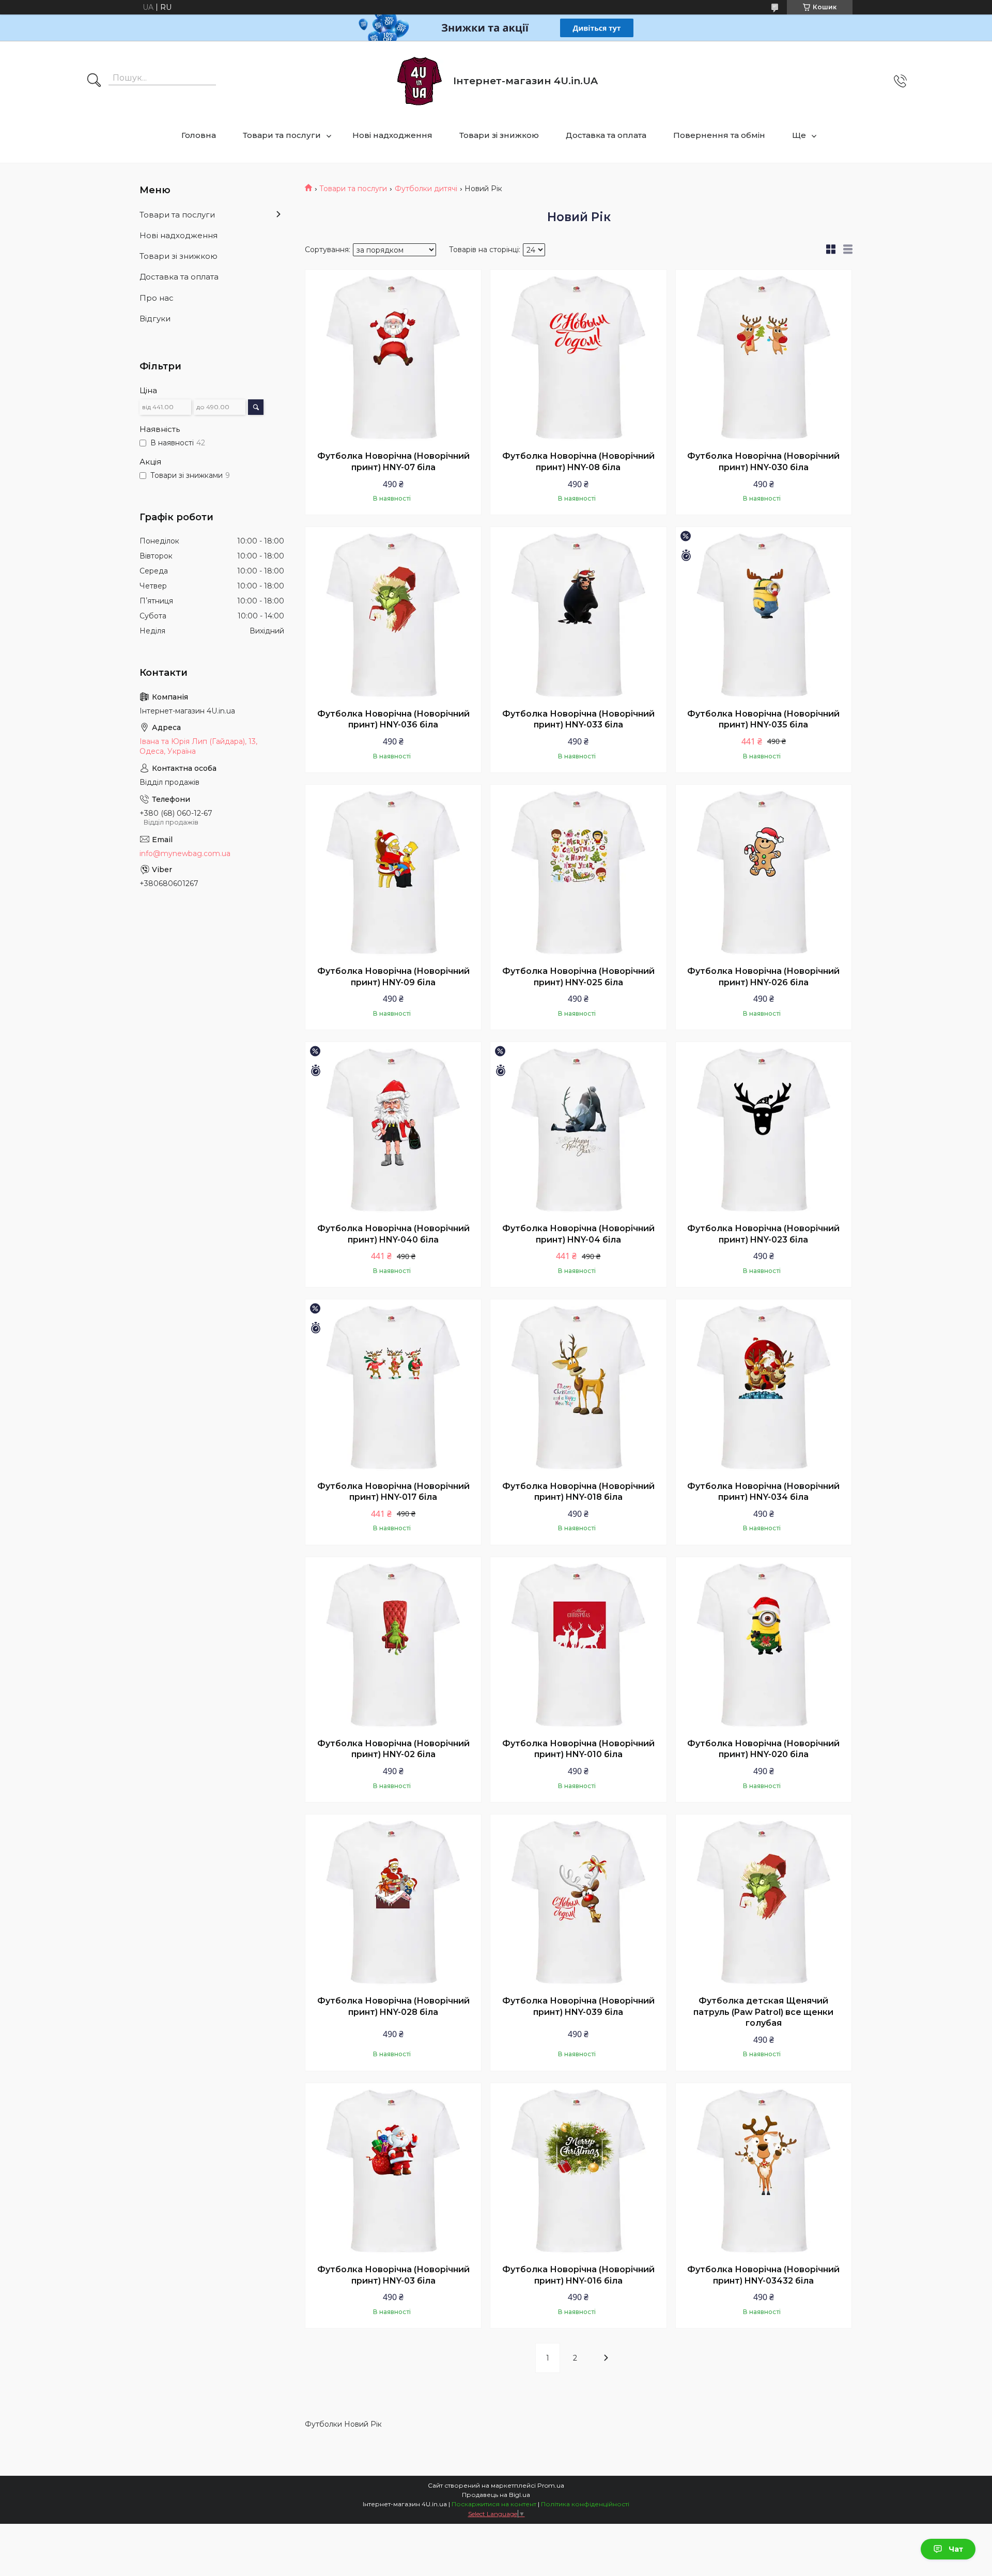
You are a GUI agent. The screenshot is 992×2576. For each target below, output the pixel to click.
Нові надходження (392, 135)
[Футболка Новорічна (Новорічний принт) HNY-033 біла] (578, 615)
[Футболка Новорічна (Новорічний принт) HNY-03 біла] (393, 2171)
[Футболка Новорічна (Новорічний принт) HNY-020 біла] (764, 1645)
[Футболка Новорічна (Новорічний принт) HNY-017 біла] (393, 1387)
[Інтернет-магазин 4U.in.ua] (420, 81)
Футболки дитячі (426, 189)
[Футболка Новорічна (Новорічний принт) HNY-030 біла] (764, 358)
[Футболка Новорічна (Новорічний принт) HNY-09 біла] (393, 873)
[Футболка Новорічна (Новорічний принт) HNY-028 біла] (393, 1902)
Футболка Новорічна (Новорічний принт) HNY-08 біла (578, 462)
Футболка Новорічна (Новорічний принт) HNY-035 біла (763, 719)
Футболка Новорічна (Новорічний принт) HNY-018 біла (578, 1492)
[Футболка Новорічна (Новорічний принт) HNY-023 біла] (764, 1130)
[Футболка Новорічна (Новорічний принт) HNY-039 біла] (578, 1902)
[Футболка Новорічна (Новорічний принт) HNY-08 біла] (578, 358)
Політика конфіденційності (585, 2504)
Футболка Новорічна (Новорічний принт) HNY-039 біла (578, 2006)
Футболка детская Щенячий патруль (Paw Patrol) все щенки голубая (763, 2012)
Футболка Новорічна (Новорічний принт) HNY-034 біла (763, 1492)
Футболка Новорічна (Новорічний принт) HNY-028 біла (393, 2006)
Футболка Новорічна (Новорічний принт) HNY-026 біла (763, 977)
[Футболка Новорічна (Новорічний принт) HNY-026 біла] (764, 873)
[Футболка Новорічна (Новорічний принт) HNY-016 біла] (578, 2171)
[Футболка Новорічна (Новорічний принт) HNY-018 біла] (578, 1387)
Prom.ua (551, 2485)
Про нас (157, 298)
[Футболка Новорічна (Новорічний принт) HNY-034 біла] (764, 1387)
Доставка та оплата (606, 135)
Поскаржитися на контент (494, 2504)
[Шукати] (94, 81)
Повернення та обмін (719, 135)
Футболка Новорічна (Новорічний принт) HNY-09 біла (393, 977)
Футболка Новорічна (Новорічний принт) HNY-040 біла (393, 1234)
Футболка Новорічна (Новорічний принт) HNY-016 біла (578, 2275)
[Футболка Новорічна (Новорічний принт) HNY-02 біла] (393, 1645)
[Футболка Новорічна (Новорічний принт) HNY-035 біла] (764, 615)
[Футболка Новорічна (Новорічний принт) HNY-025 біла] (578, 873)
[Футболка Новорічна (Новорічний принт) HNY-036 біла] (393, 615)
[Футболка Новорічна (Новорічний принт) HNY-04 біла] (578, 1130)
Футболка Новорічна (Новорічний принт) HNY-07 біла (393, 462)
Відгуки (155, 319)
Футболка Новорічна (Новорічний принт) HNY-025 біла (578, 977)
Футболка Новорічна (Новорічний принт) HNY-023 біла (763, 1234)
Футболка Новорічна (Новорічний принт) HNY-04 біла (578, 1234)
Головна (199, 135)
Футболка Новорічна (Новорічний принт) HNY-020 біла (763, 1749)
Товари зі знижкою (499, 135)
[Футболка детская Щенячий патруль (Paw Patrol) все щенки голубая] (764, 1902)
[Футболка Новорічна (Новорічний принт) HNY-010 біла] (578, 1645)
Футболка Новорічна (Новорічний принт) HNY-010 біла (578, 1749)
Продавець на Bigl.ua (496, 2495)
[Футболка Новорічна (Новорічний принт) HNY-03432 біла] (764, 2171)
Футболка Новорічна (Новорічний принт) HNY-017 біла (393, 1492)
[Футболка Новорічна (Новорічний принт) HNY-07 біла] (393, 358)
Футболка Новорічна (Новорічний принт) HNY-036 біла (393, 719)
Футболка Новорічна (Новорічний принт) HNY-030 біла (763, 462)
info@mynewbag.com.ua (185, 854)
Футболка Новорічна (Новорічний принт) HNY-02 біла (393, 1749)
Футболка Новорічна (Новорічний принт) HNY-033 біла (578, 719)
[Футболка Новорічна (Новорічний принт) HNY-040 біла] (393, 1130)
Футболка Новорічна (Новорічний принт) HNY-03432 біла (763, 2275)
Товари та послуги (282, 135)
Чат (956, 2549)
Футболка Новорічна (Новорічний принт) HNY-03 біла (393, 2275)
